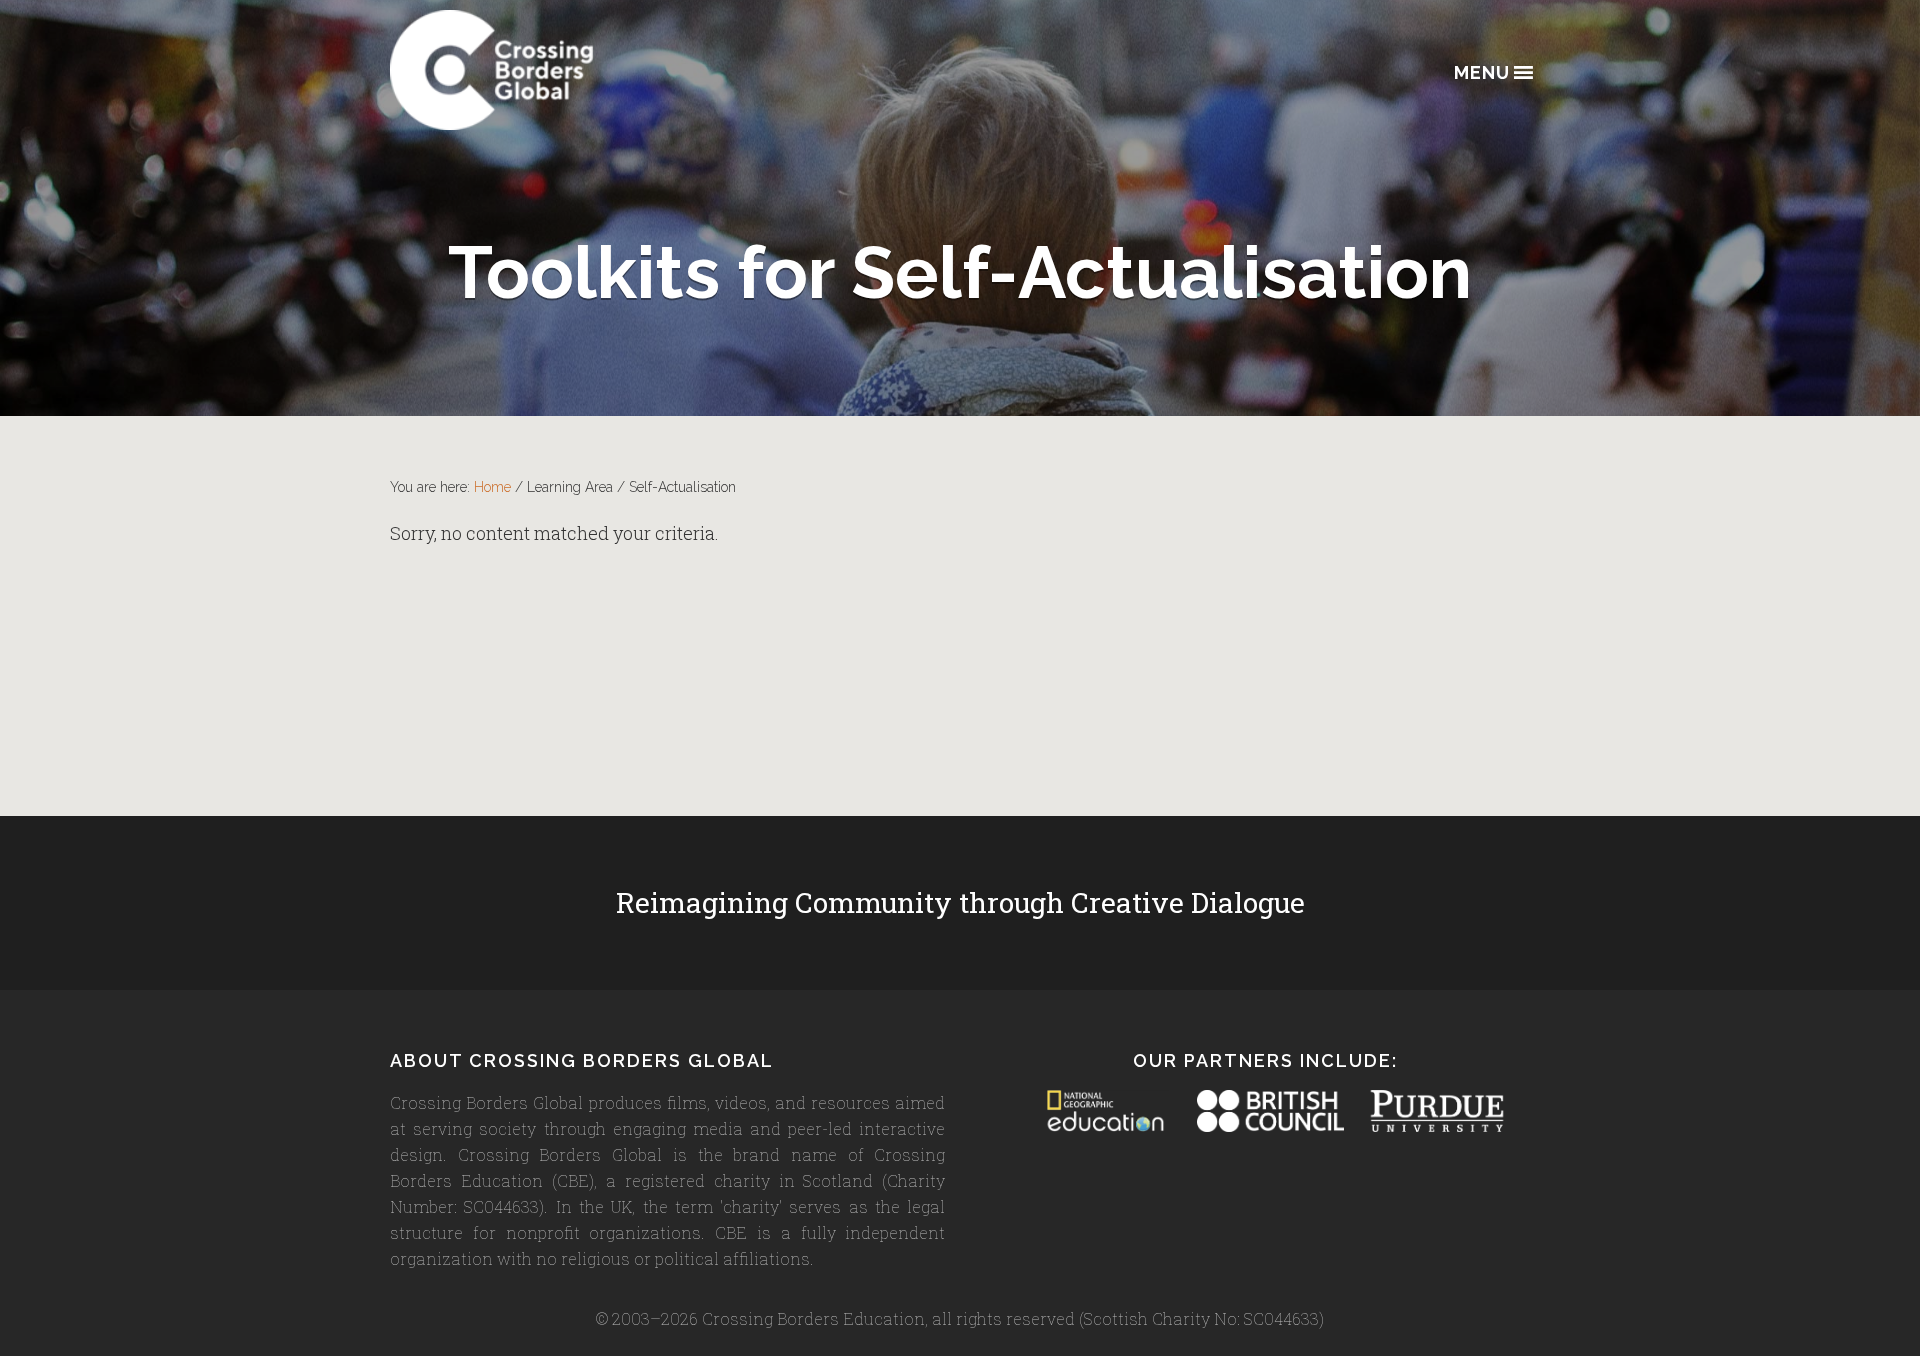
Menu (1482, 73)
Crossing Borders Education (565, 70)
